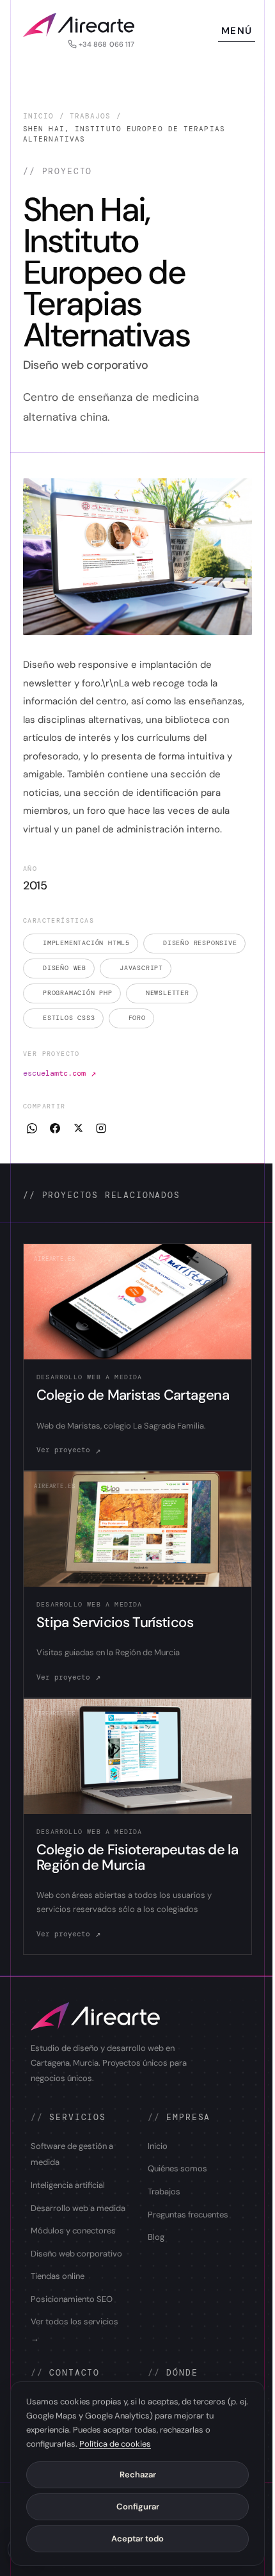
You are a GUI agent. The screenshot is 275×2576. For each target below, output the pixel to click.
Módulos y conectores (73, 2231)
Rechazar (138, 2475)
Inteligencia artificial (68, 2185)
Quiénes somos (177, 2168)
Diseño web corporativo (76, 2254)
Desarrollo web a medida (78, 2208)
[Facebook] (55, 1128)
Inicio (39, 116)
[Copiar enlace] (101, 1128)
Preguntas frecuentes (188, 2215)
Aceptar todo (137, 2539)
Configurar (138, 2507)
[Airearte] (79, 25)
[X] (78, 1128)
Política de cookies (115, 2444)
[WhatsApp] (32, 1128)
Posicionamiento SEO (72, 2299)
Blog (156, 2237)
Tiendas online (58, 2276)
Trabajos (90, 116)
